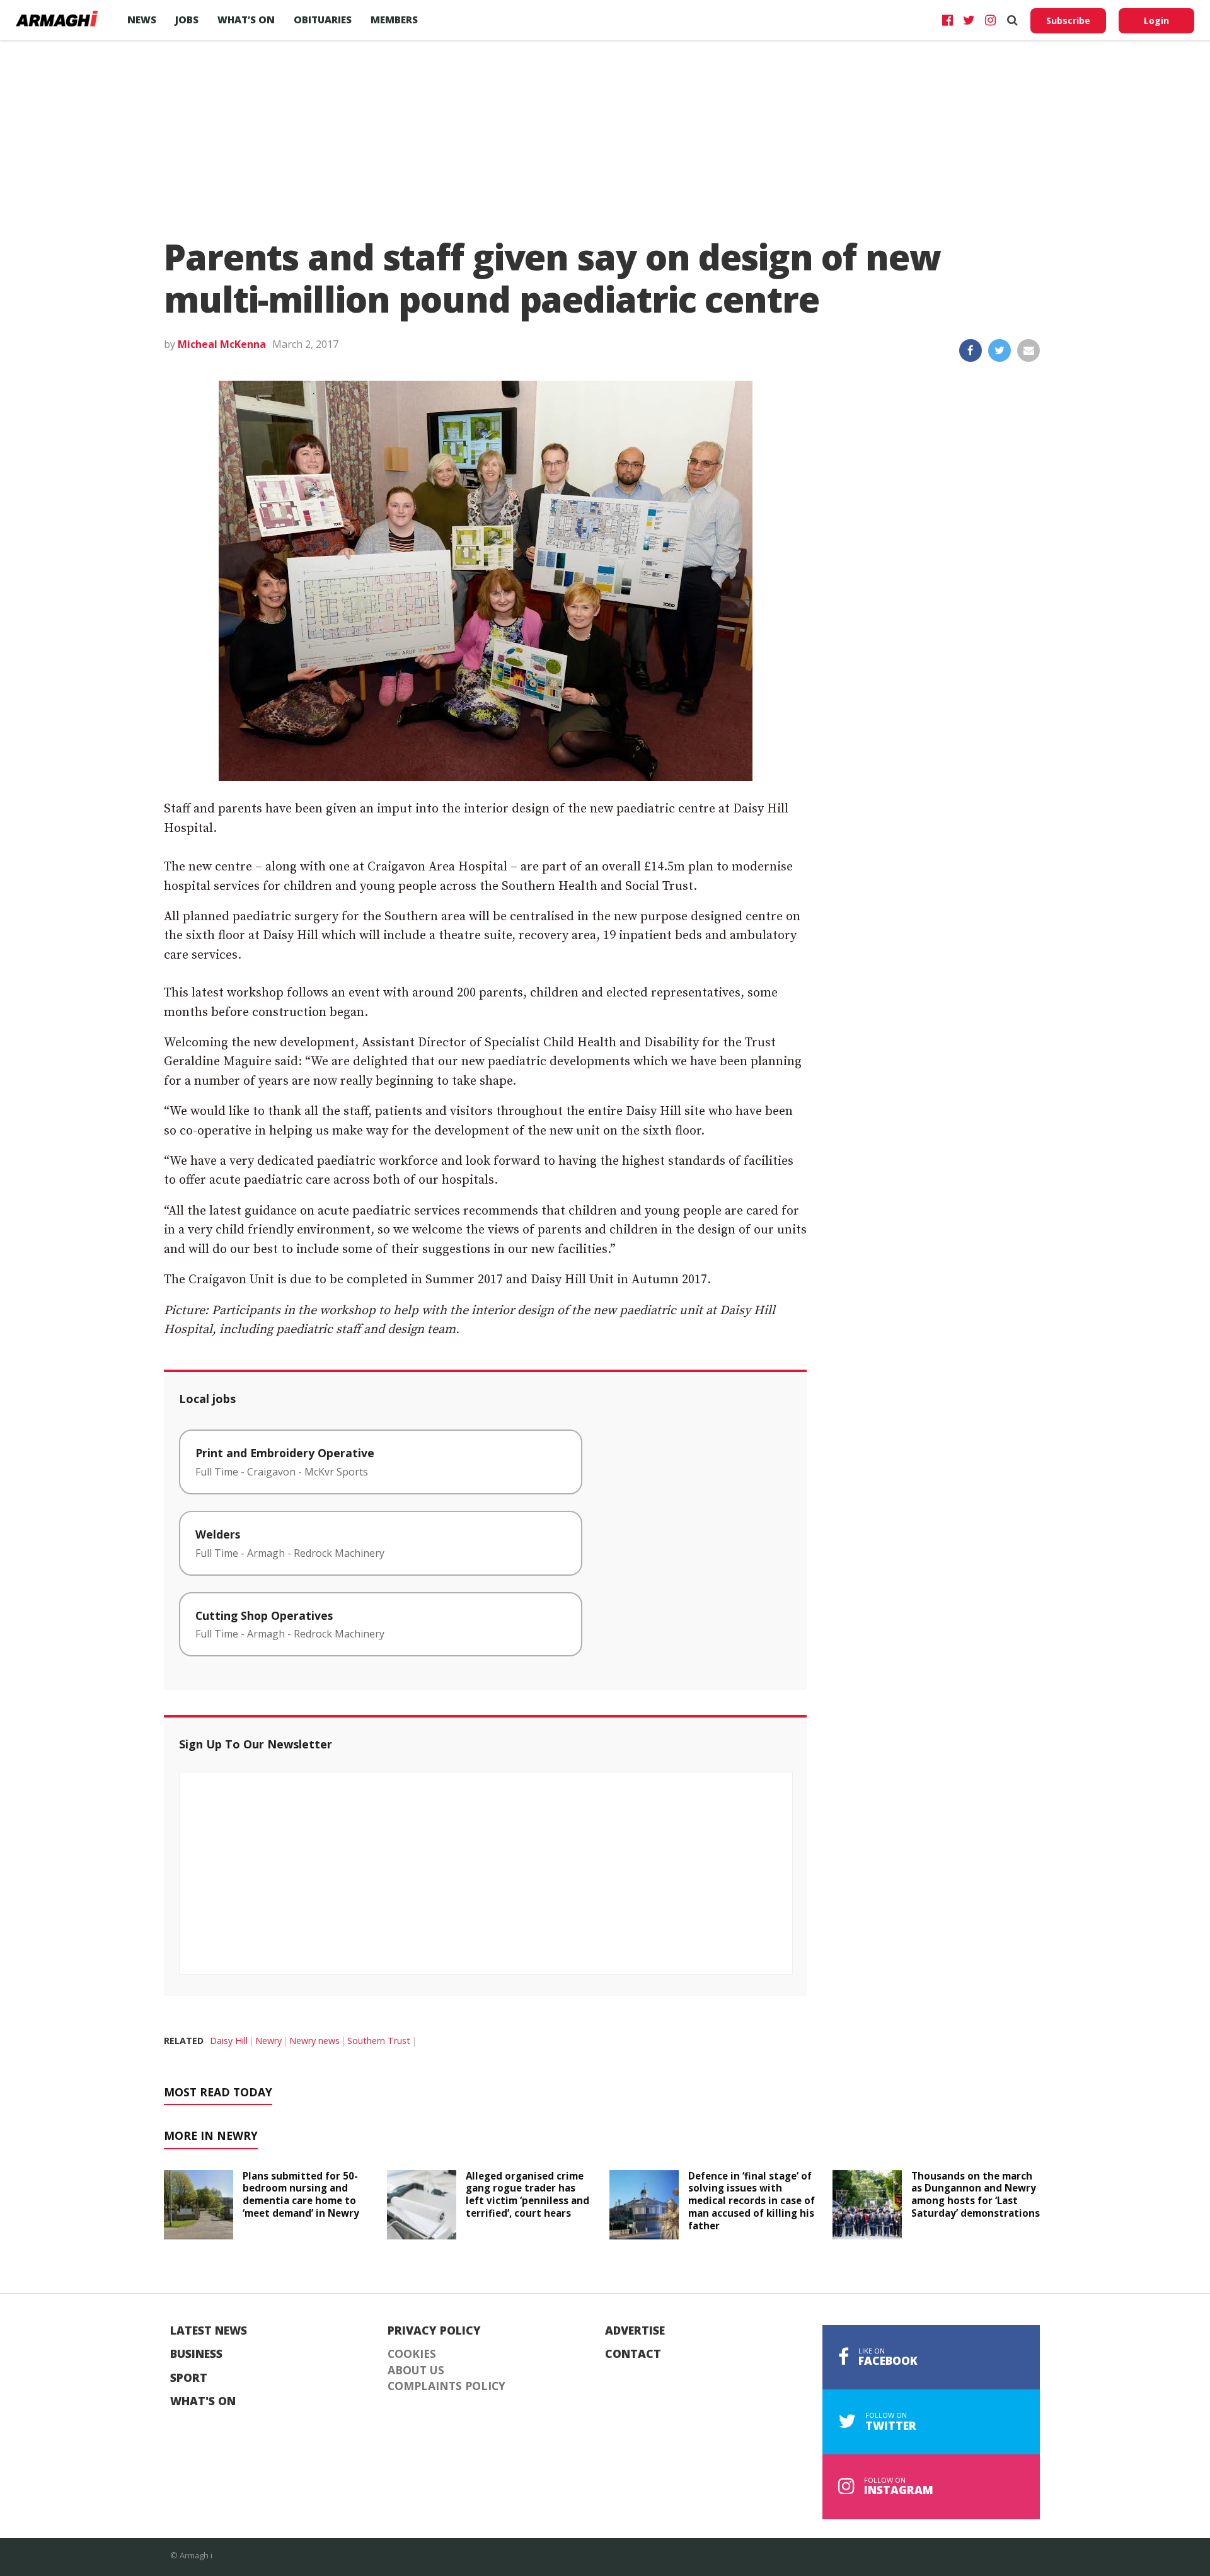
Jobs (187, 20)
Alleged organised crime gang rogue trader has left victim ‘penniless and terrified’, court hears (527, 2194)
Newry (268, 2041)
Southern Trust (379, 2041)
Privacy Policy (434, 2331)
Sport (189, 2378)
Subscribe (1068, 20)
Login (1156, 20)
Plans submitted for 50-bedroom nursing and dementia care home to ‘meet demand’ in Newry (301, 2194)
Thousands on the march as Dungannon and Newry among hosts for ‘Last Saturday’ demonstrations (976, 2194)
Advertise (635, 2331)
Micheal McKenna (222, 344)
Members (394, 20)
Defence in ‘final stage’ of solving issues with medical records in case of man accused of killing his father (752, 2201)
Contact (633, 2354)
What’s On (246, 20)
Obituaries (323, 20)
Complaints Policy (447, 2386)
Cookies (412, 2354)
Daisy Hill (229, 2041)
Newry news (314, 2041)
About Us (416, 2371)
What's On (203, 2401)
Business (196, 2354)
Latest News (209, 2331)
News (142, 20)
